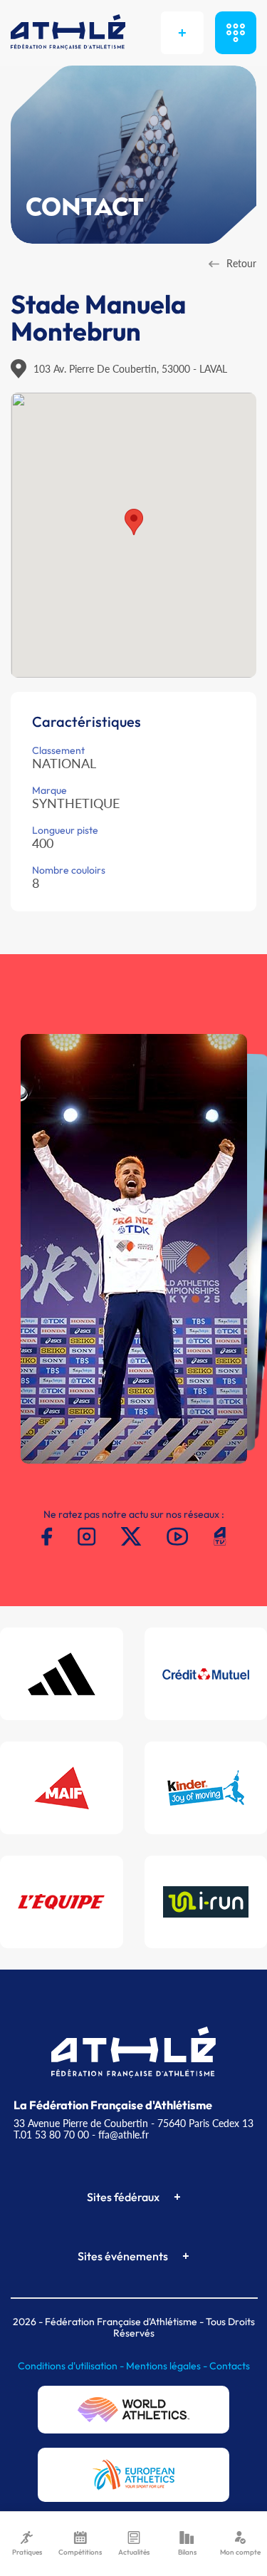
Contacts (230, 2366)
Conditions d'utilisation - (72, 2366)
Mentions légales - (168, 2366)
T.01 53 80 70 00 (51, 2135)
